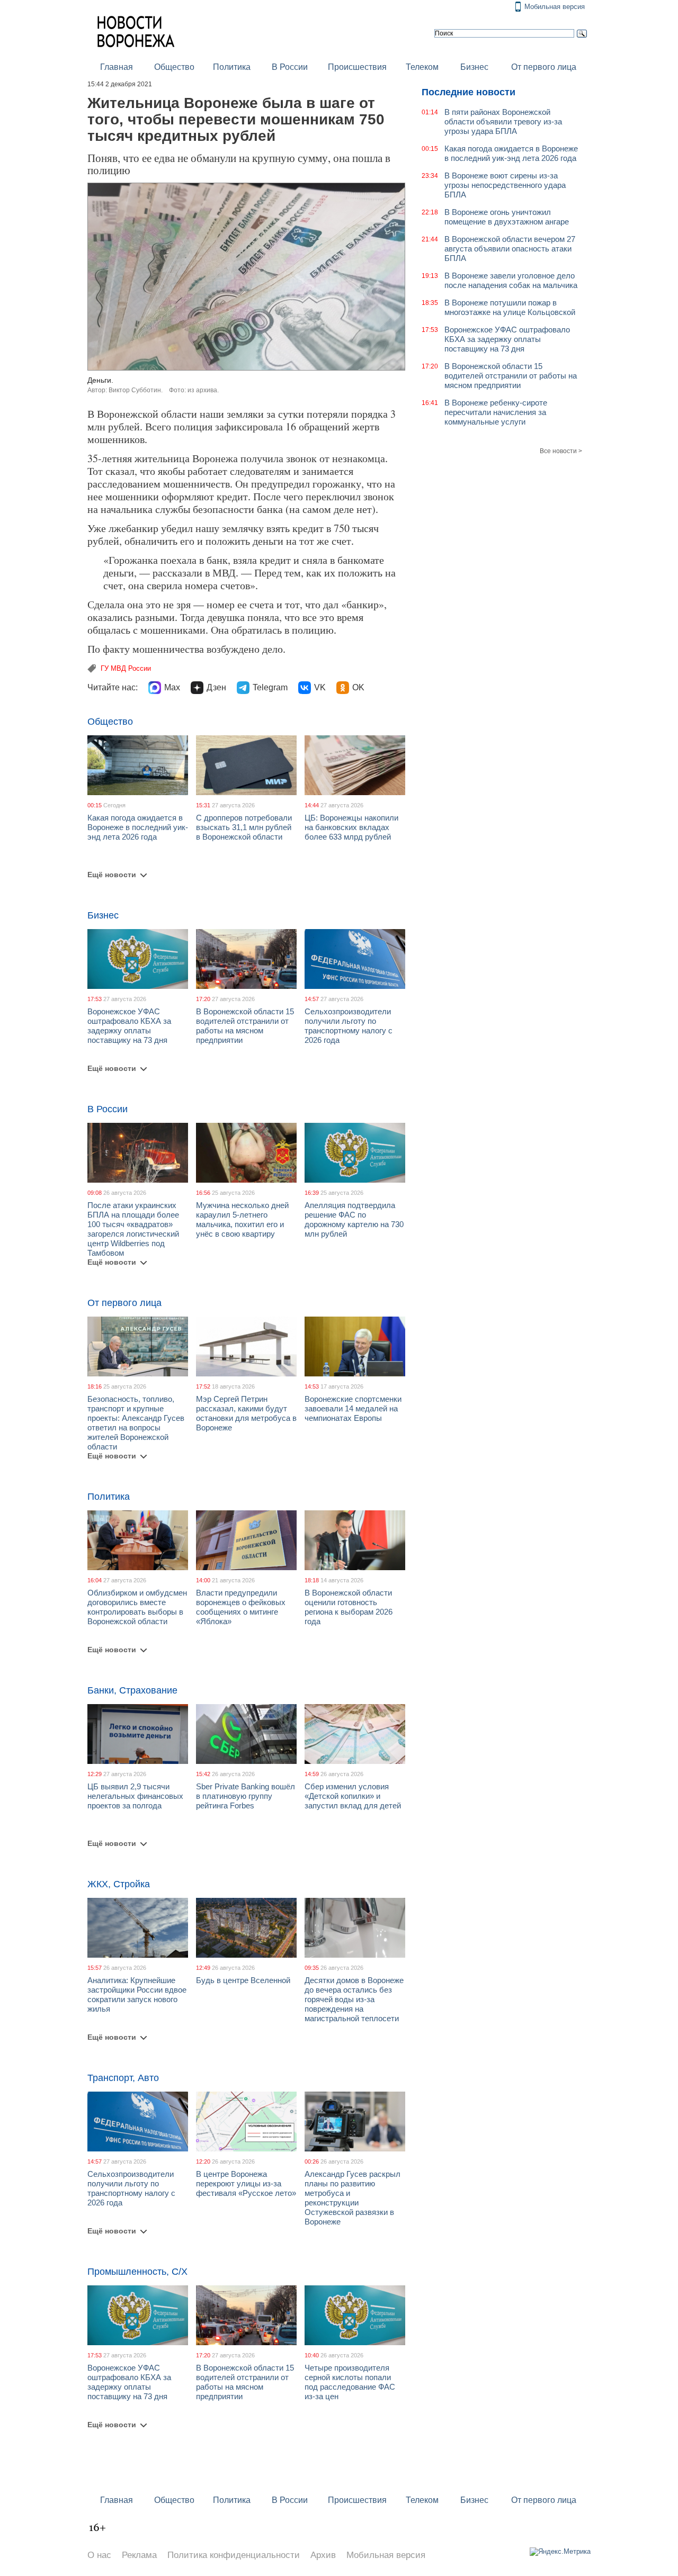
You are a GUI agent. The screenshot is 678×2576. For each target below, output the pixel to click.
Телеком (422, 67)
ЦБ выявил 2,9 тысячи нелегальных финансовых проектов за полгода (135, 1796)
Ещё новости (112, 875)
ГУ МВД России (126, 668)
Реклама (139, 2555)
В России (290, 67)
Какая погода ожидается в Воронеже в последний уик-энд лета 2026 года (138, 827)
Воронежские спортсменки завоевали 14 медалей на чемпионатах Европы (353, 1408)
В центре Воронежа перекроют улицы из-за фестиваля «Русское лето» (246, 2183)
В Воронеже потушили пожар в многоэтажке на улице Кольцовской (510, 307)
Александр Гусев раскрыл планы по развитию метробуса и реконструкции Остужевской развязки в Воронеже (353, 2198)
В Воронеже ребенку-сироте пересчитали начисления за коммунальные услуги (496, 412)
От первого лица (544, 67)
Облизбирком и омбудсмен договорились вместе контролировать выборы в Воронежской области (137, 1607)
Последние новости (469, 92)
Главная (117, 67)
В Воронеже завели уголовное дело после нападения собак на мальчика (511, 280)
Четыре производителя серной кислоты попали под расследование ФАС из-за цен (350, 2382)
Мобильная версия (555, 7)
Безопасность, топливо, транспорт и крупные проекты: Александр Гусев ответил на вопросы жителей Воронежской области (136, 1423)
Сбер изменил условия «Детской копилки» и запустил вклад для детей (353, 1796)
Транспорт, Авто (123, 2078)
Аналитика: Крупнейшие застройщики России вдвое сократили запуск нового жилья (137, 1994)
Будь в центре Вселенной (243, 1980)
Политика (232, 67)
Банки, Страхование (132, 1690)
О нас (99, 2555)
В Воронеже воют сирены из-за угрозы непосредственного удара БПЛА (505, 185)
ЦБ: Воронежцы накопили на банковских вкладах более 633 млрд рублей (351, 827)
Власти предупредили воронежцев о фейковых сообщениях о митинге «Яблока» (241, 1607)
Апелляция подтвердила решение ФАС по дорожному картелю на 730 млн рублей (354, 1219)
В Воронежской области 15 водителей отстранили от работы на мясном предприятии (245, 1026)
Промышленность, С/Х (137, 2272)
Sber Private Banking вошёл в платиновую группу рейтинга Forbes (246, 1796)
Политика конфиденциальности (234, 2555)
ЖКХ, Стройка (119, 1884)
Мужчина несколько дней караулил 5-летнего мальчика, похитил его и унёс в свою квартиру (242, 1219)
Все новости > (561, 451)
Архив (323, 2555)
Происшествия (357, 67)
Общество (174, 67)
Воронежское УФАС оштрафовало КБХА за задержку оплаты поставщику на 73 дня (129, 1026)
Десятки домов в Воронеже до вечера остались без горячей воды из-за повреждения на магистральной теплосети (354, 1999)
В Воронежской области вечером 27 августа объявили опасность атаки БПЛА (510, 249)
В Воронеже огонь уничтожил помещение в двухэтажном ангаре (507, 217)
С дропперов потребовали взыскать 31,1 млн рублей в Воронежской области (244, 827)
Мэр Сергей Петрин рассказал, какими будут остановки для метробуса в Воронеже (246, 1413)
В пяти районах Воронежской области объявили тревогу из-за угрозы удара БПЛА (503, 121)
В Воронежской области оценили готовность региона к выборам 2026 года (349, 1607)
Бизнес (474, 67)
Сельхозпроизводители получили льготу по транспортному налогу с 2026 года (349, 1026)
